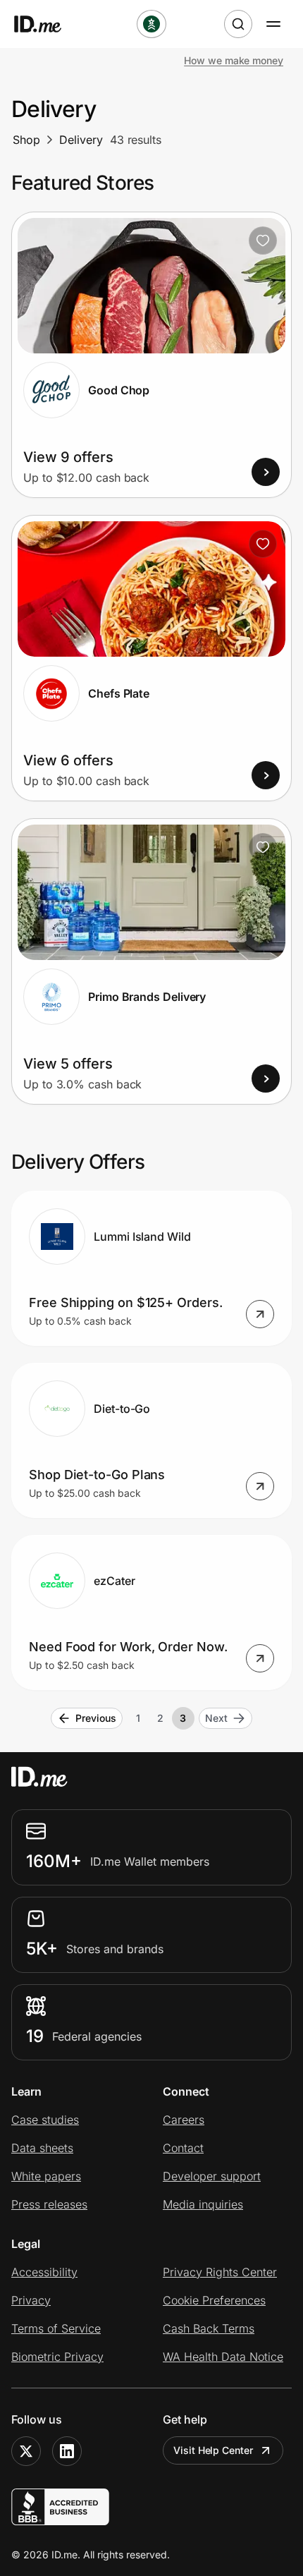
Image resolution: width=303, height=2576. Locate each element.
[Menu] (273, 24)
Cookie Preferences (214, 2300)
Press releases (49, 2204)
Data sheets (42, 2148)
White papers (46, 2176)
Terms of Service (56, 2328)
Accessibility (44, 2272)
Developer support (212, 2176)
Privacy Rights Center (220, 2272)
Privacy (31, 2300)
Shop (26, 140)
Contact (183, 2148)
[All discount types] (151, 24)
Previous (95, 1718)
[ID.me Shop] (47, 24)
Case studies (45, 2120)
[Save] (263, 241)
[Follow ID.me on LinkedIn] (67, 2451)
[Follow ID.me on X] (26, 2451)
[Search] (238, 24)
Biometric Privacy (57, 2357)
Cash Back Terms (209, 2328)
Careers (184, 2120)
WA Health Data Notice (223, 2357)
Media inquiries (203, 2204)
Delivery (81, 140)
